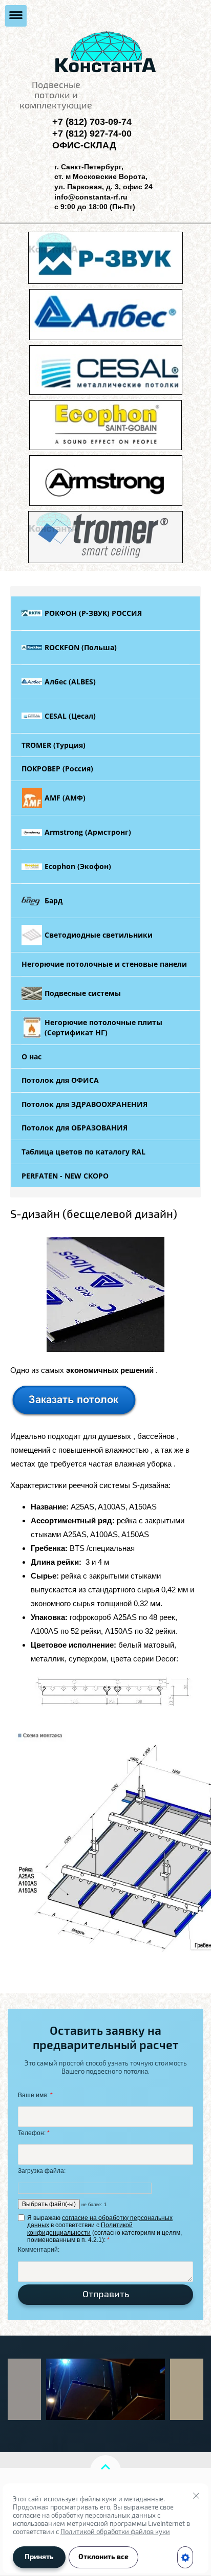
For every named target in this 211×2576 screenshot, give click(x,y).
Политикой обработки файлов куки (115, 2532)
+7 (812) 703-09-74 (92, 122)
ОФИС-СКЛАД (84, 145)
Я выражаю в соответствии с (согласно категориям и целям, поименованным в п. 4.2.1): (104, 2229)
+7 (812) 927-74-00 (92, 134)
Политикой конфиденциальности (80, 2229)
